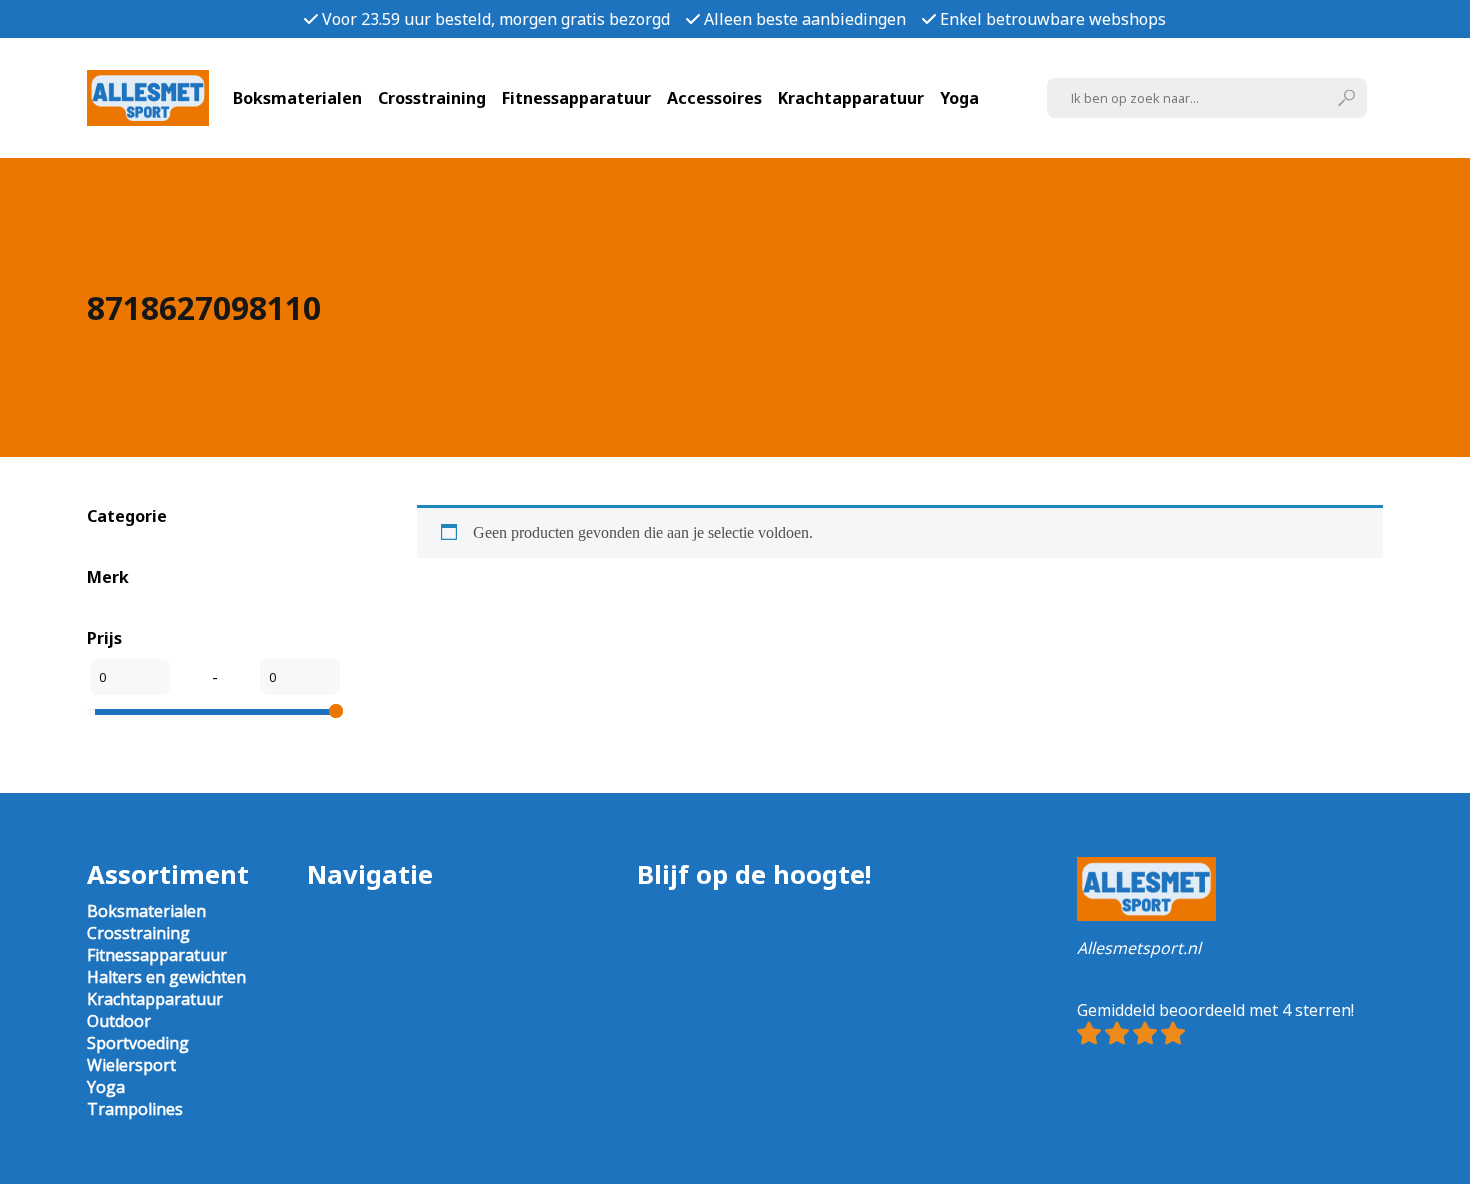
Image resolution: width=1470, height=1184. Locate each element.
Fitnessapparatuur (576, 98)
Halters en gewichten (166, 977)
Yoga (959, 98)
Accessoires (714, 98)
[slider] (336, 711)
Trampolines (135, 1109)
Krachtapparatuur (851, 98)
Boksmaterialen (297, 98)
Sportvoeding (138, 1043)
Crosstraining (432, 98)
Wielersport (131, 1065)
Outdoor (119, 1021)
